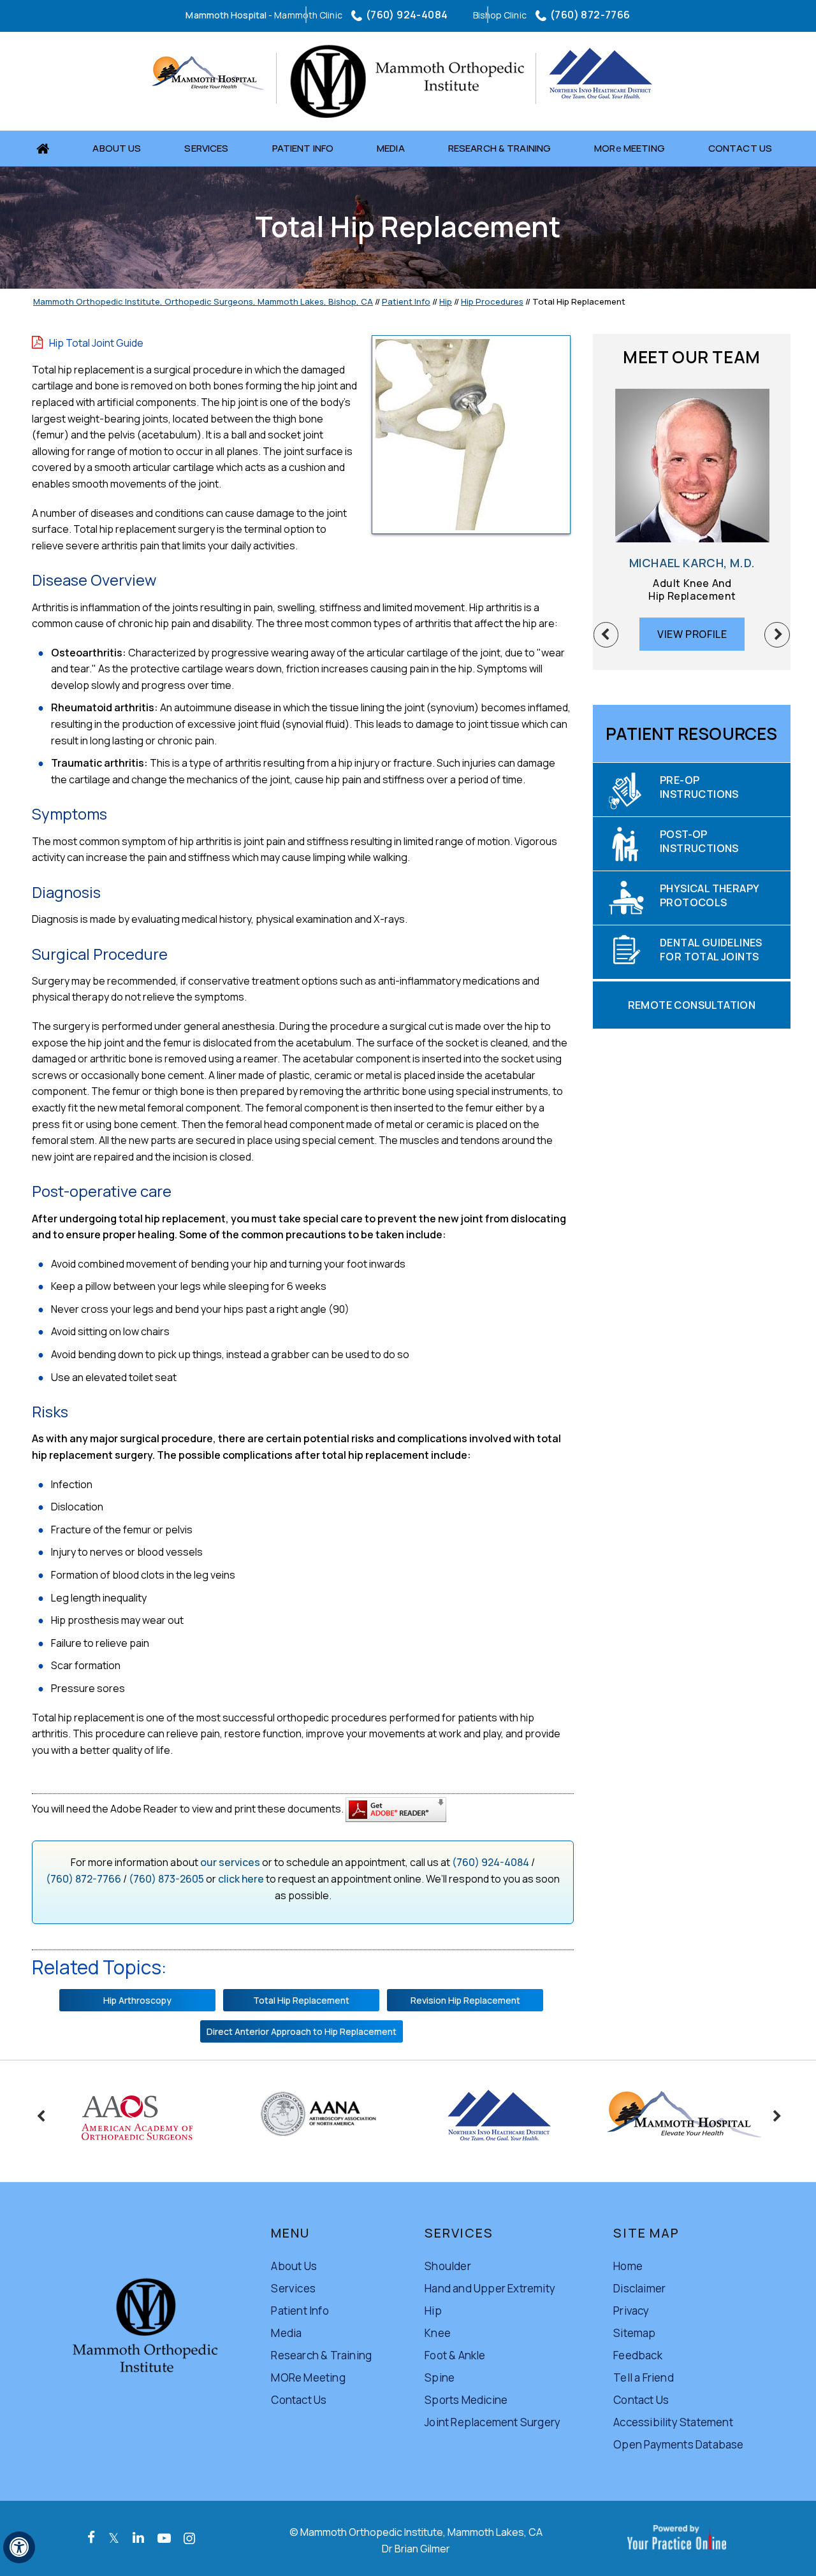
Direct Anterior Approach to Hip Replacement (302, 2031)
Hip (446, 301)
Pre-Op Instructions (699, 787)
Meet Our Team (692, 357)
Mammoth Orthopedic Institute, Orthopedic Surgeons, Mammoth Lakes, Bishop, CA (203, 301)
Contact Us (740, 148)
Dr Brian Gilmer (416, 2549)
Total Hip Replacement (301, 2000)
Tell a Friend (644, 2377)
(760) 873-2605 (166, 1879)
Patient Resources (691, 734)
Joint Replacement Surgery (492, 2422)
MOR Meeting (630, 148)
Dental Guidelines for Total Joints (711, 950)
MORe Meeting (308, 2377)
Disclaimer (639, 2288)
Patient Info (303, 148)
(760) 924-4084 (407, 15)
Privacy (631, 2311)
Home (47, 148)
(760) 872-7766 (590, 15)
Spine (440, 2377)
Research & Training (499, 148)
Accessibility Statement (673, 2422)
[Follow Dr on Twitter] (114, 2538)
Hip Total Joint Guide (96, 343)
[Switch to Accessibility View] (19, 2547)
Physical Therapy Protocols (710, 895)
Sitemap (634, 2333)
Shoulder (448, 2266)
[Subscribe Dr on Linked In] (138, 2537)
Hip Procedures (492, 301)
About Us (117, 148)
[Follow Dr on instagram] (189, 2538)
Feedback (638, 2355)
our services (230, 1862)
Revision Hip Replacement (465, 2000)
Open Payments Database (678, 2444)
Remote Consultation (692, 1005)
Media (391, 148)
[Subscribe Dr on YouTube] (164, 2538)
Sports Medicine (466, 2400)
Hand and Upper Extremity (490, 2288)
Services (206, 148)
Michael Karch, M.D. (681, 563)
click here (241, 1879)
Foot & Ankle (455, 2355)
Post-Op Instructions (699, 841)
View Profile (681, 634)
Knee (438, 2333)
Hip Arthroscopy (137, 2000)
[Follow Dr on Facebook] (91, 2537)
